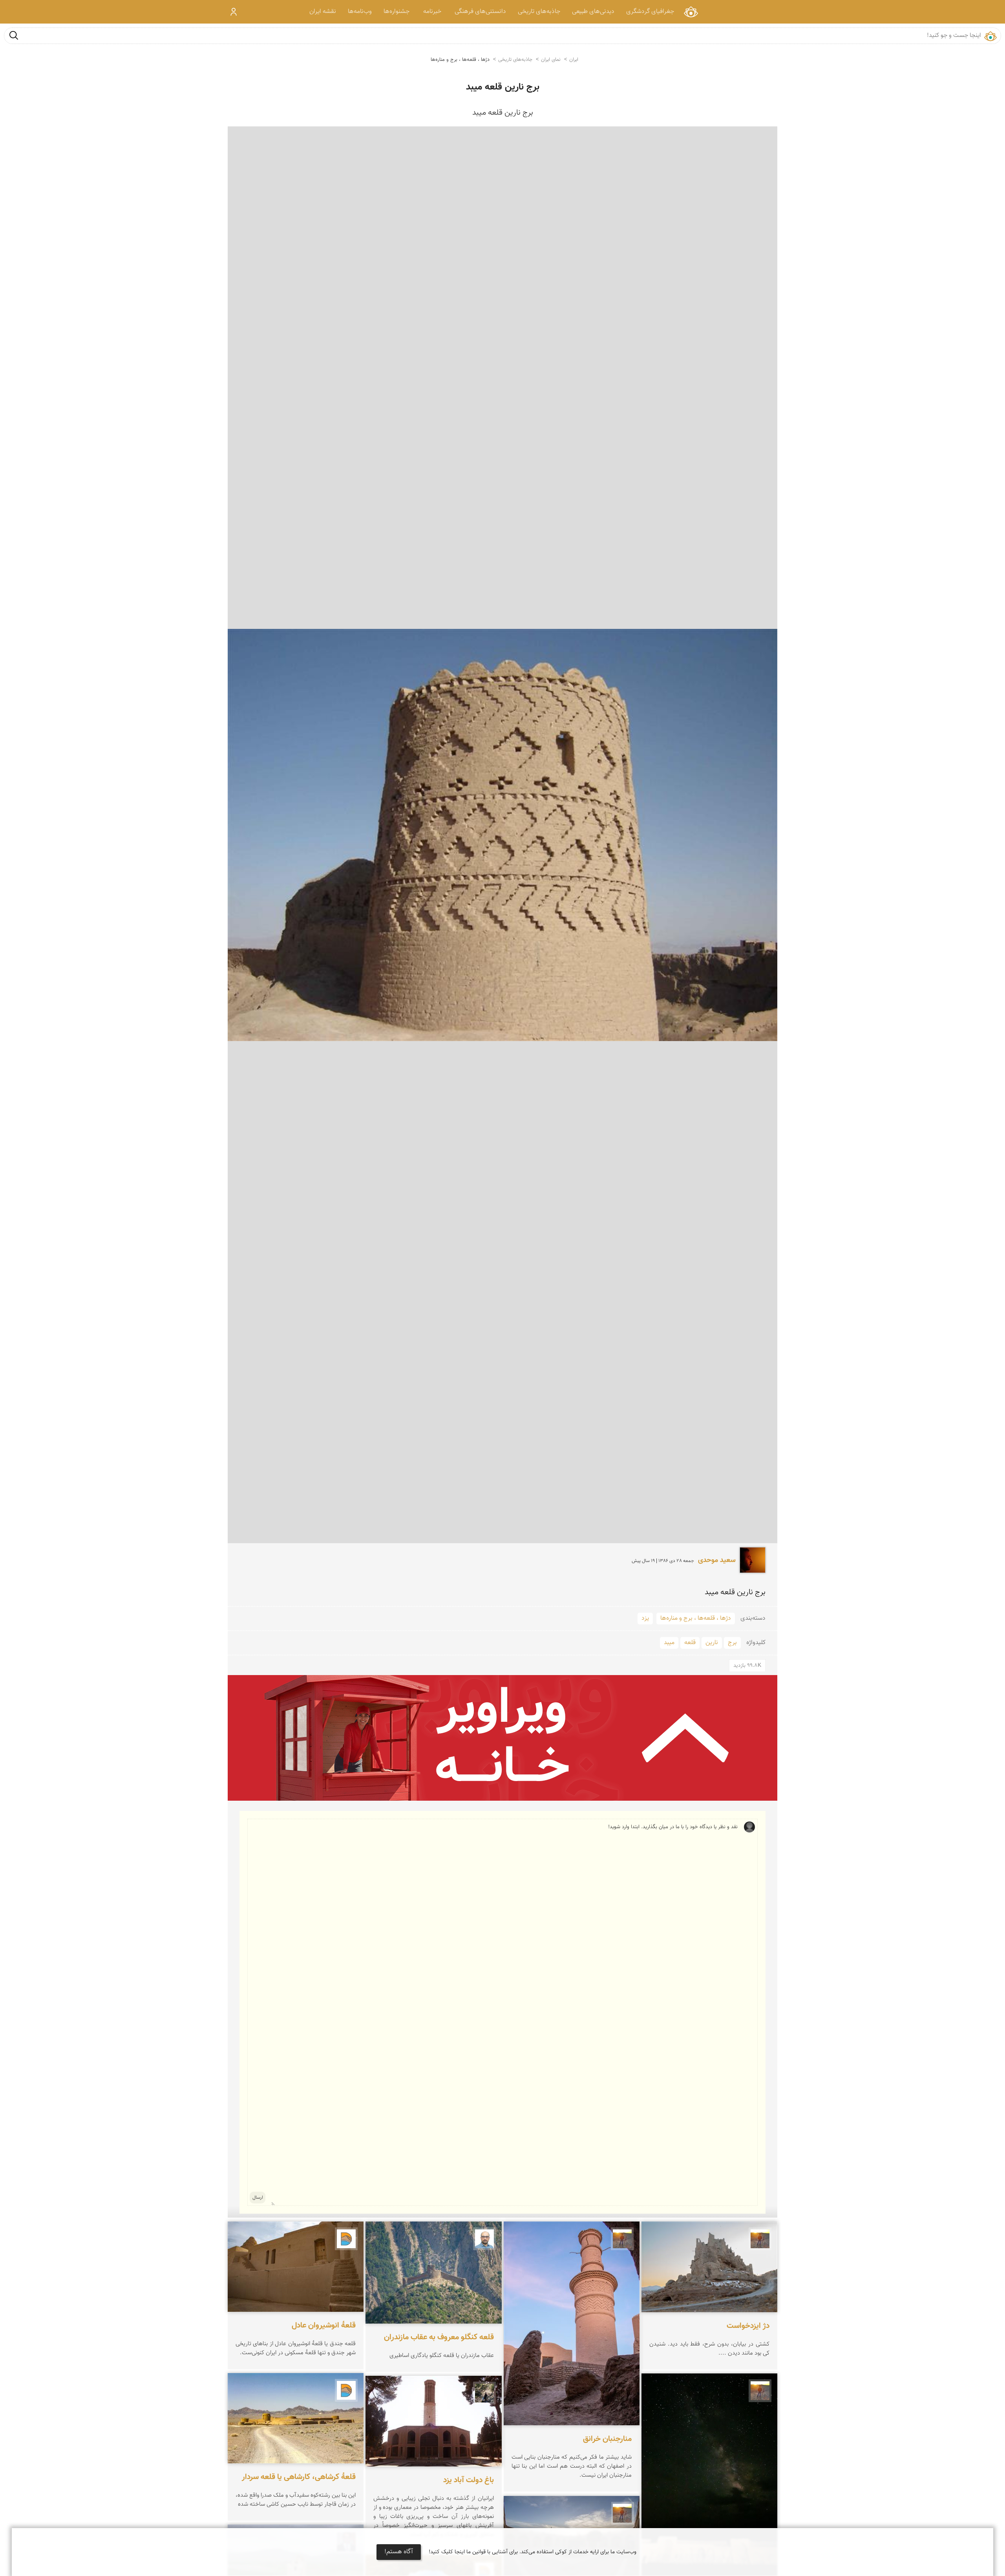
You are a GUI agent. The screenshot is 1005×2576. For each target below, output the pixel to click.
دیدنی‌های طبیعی (593, 12)
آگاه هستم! (399, 2552)
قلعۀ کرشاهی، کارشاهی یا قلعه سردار (299, 2477)
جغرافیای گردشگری (650, 12)
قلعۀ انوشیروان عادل (324, 2326)
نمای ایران (691, 12)
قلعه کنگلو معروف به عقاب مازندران (439, 2337)
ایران (574, 60)
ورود (234, 12)
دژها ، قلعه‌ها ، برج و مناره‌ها (460, 60)
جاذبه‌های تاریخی (539, 12)
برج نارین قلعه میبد (503, 87)
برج (732, 1643)
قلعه (690, 1643)
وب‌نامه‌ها (360, 12)
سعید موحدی (717, 1560)
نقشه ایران (323, 12)
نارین (712, 1643)
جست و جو (14, 35)
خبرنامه (432, 12)
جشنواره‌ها (397, 12)
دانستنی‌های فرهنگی (480, 12)
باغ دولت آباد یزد (469, 2480)
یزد (645, 1618)
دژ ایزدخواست (748, 2326)
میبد (669, 1643)
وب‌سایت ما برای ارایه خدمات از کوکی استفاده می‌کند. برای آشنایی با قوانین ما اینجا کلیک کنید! (533, 2552)
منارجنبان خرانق (607, 2439)
